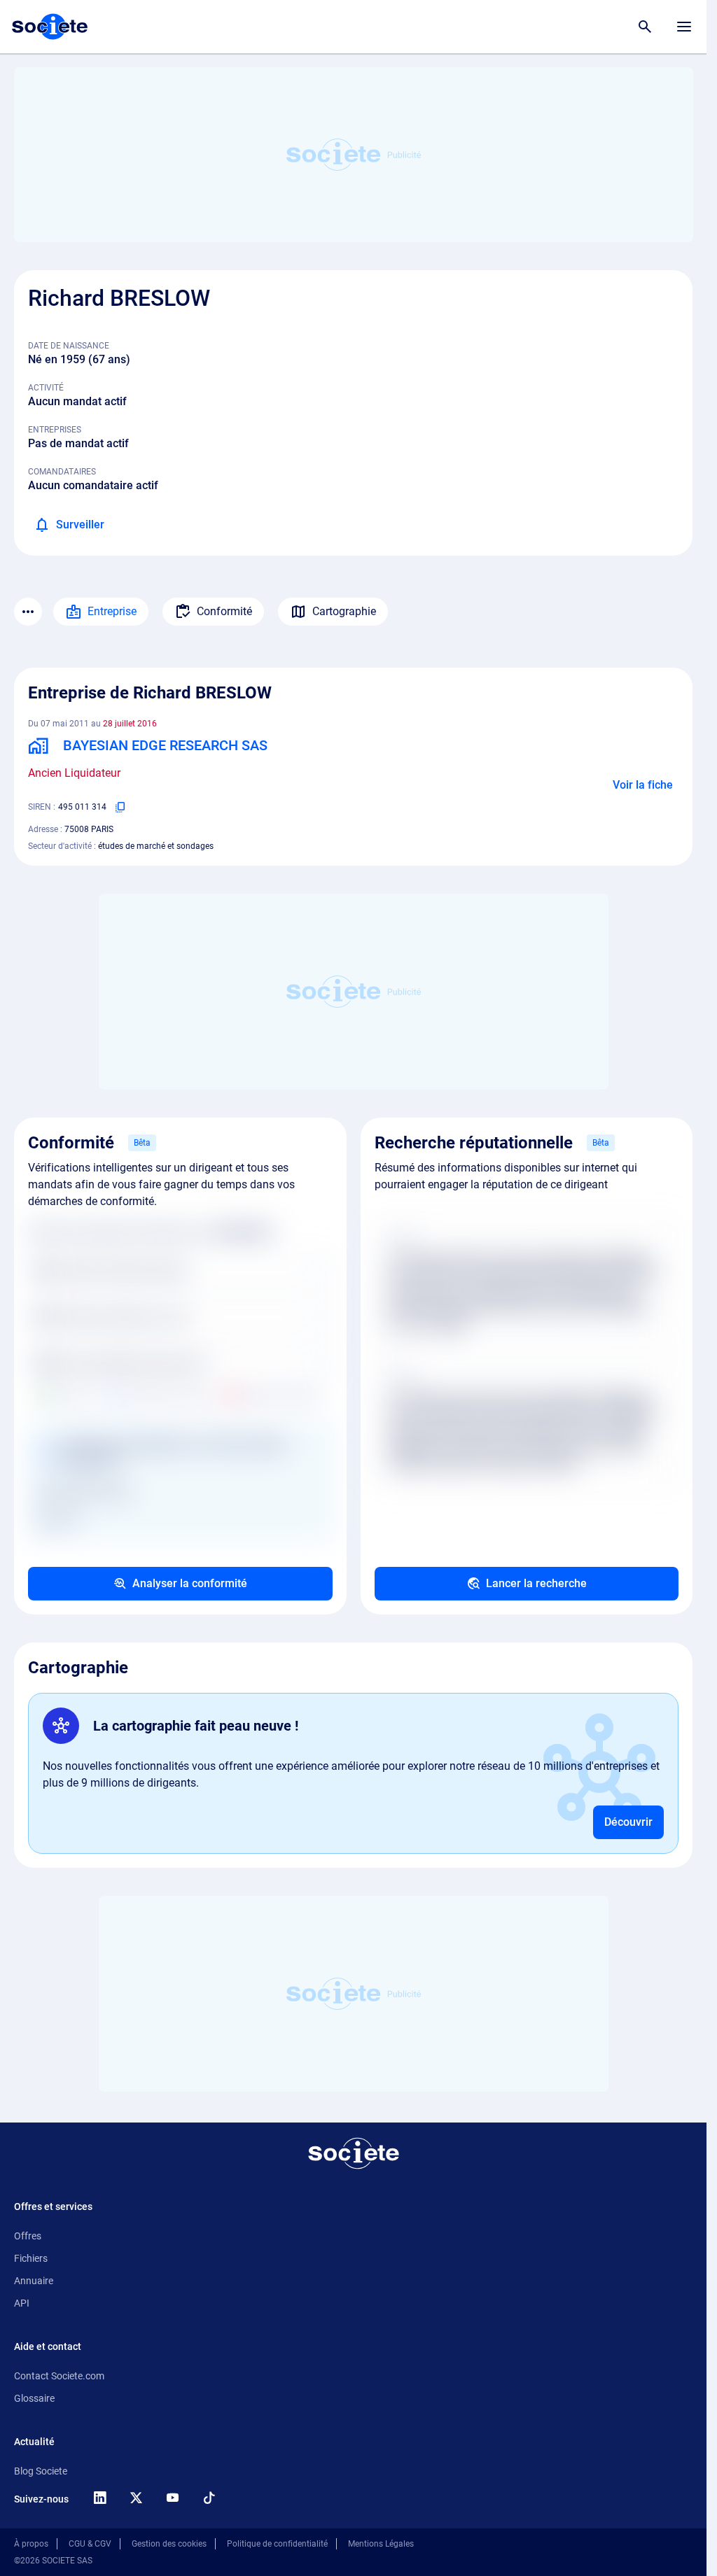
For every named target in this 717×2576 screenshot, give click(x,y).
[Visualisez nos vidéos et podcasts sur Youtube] (172, 2498)
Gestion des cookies (169, 2544)
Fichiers (31, 2258)
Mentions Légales (381, 2544)
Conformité (224, 611)
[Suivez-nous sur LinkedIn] (99, 2498)
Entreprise (112, 611)
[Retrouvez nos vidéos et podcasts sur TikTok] (209, 2498)
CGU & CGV (90, 2544)
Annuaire (34, 2281)
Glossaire (34, 2398)
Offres (28, 2236)
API (22, 2303)
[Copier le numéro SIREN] (120, 807)
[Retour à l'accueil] (354, 2153)
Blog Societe (41, 2471)
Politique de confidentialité (277, 2544)
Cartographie (344, 611)
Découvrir (628, 1822)
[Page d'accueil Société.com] (50, 27)
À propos (31, 2544)
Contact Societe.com (59, 2376)
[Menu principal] (684, 27)
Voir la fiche (643, 785)
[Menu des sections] (28, 612)
